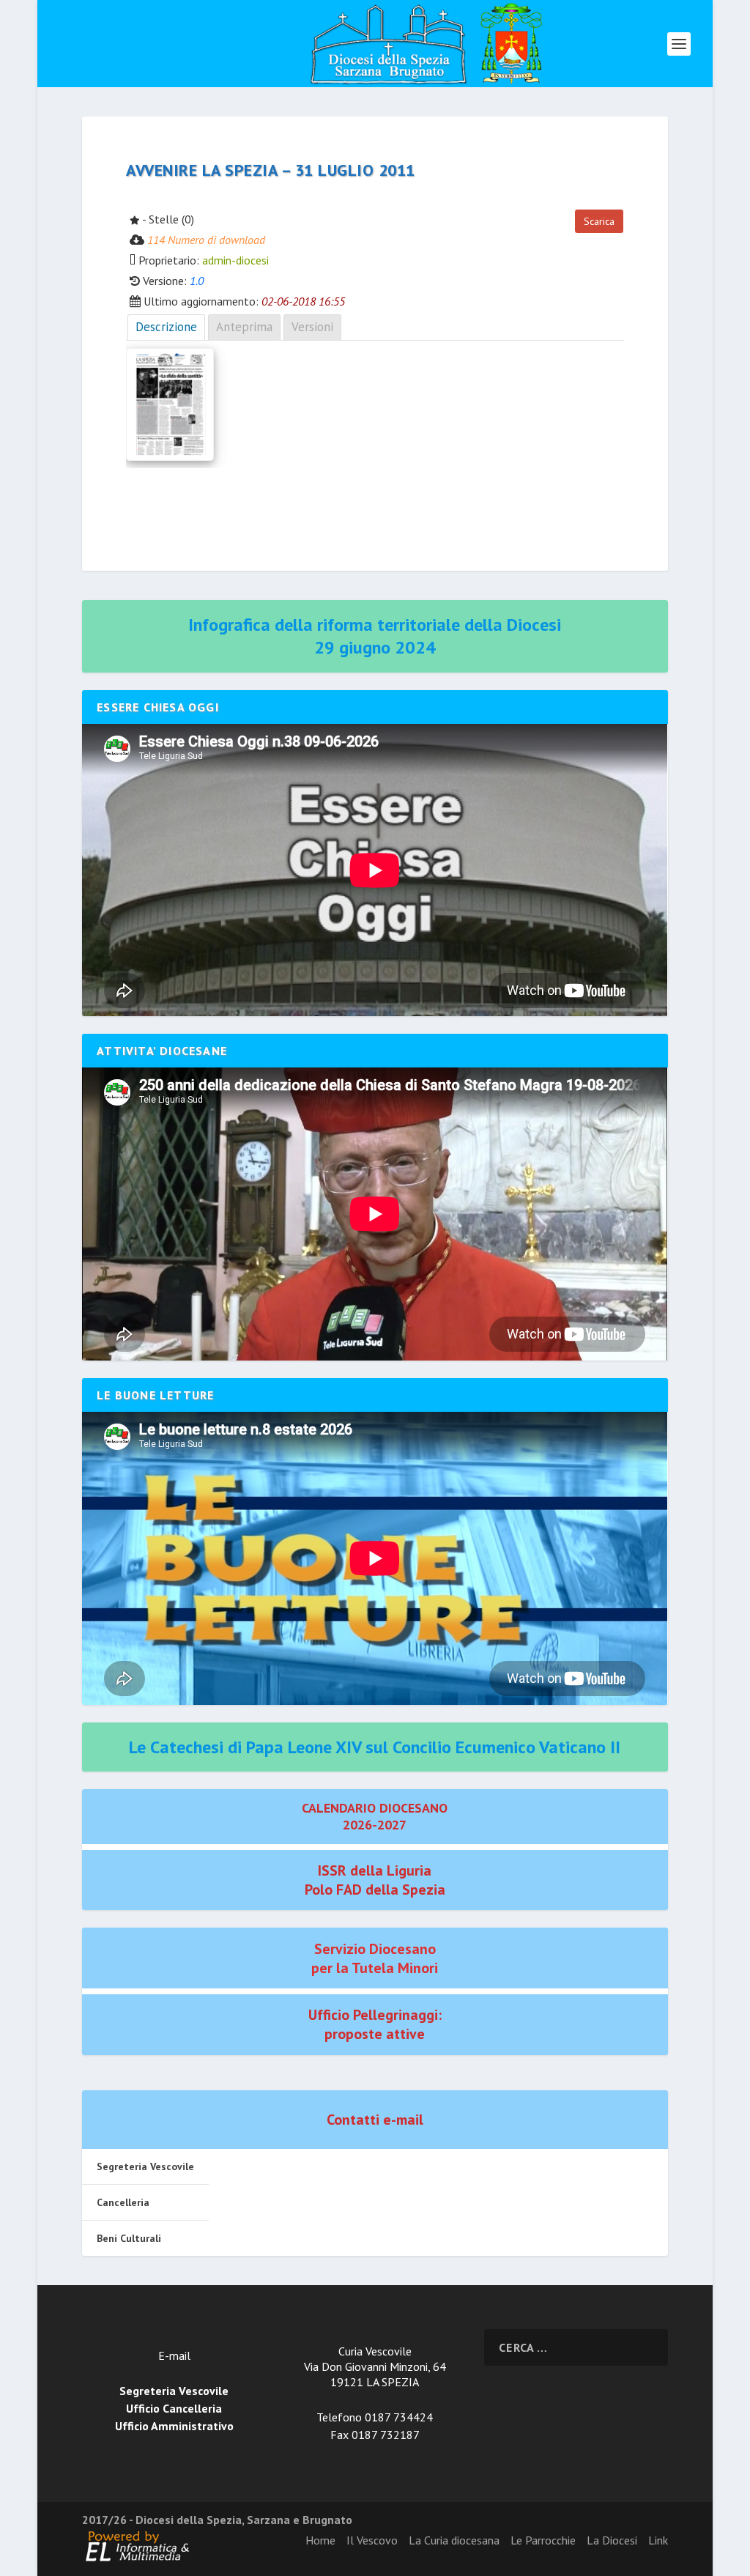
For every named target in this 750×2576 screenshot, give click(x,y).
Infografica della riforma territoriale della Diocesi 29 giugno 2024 (375, 636)
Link (658, 2540)
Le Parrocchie (543, 2540)
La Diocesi (612, 2540)
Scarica (599, 221)
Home (320, 2540)
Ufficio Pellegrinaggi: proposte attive (375, 2024)
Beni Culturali (129, 2238)
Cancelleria (123, 2202)
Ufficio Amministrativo (174, 2426)
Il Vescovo (372, 2540)
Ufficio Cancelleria (174, 2408)
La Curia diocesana (454, 2540)
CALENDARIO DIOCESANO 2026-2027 (375, 1816)
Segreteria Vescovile (145, 2166)
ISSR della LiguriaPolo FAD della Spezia (375, 1880)
